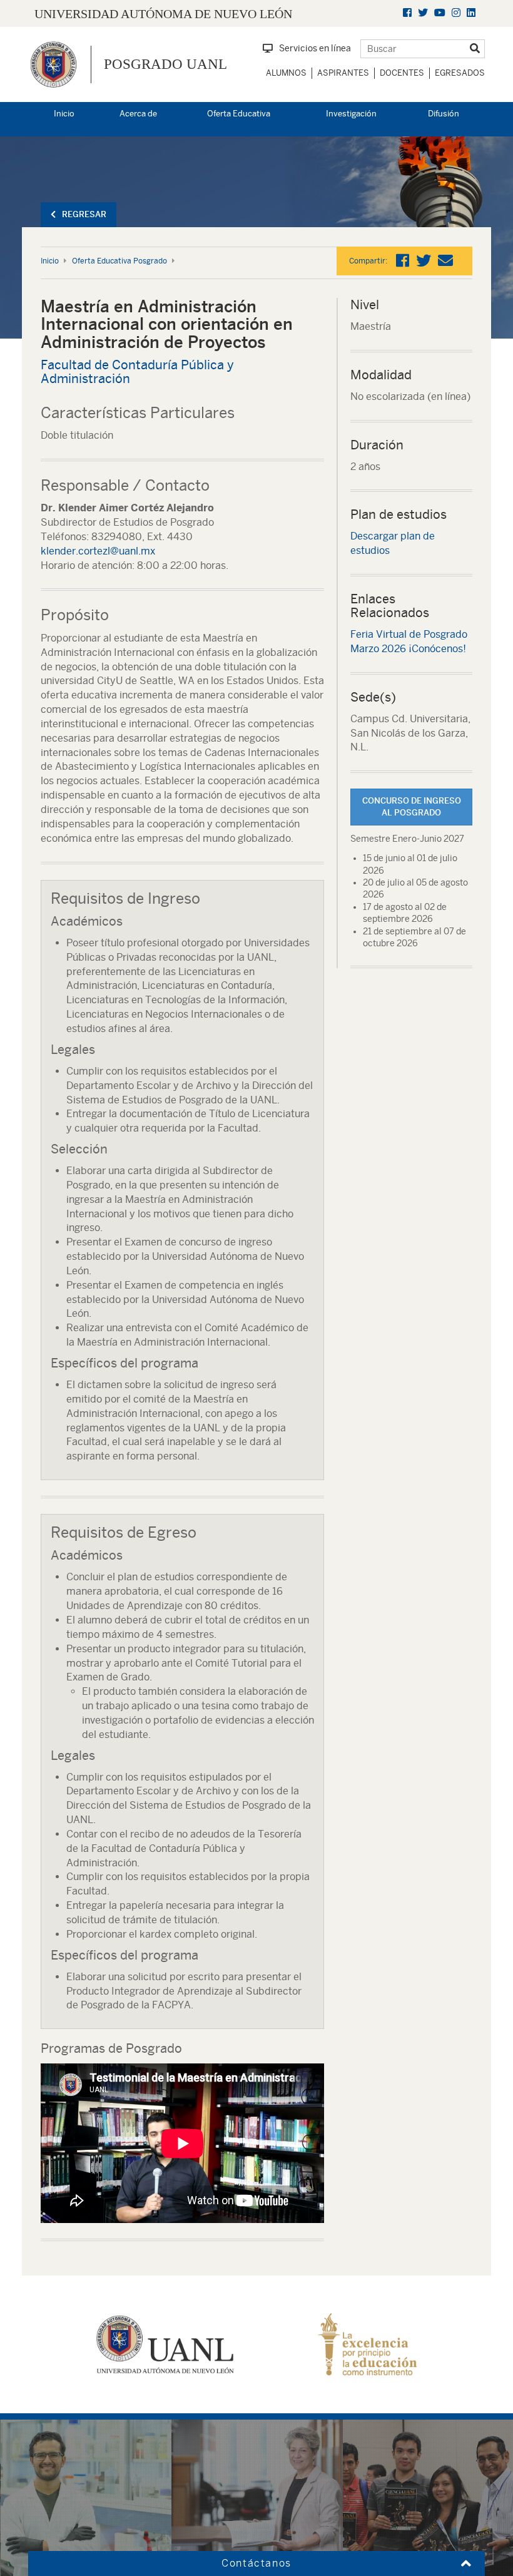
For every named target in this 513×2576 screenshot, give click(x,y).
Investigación (351, 114)
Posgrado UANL (165, 64)
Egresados (460, 73)
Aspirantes (343, 73)
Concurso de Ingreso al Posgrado (412, 807)
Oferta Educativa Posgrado (119, 261)
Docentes (402, 73)
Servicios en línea (315, 48)
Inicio (64, 114)
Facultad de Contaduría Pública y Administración (137, 371)
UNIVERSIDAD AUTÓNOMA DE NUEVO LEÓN (163, 14)
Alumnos (286, 73)
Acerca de (138, 114)
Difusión (444, 114)
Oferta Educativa (239, 114)
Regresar (84, 214)
